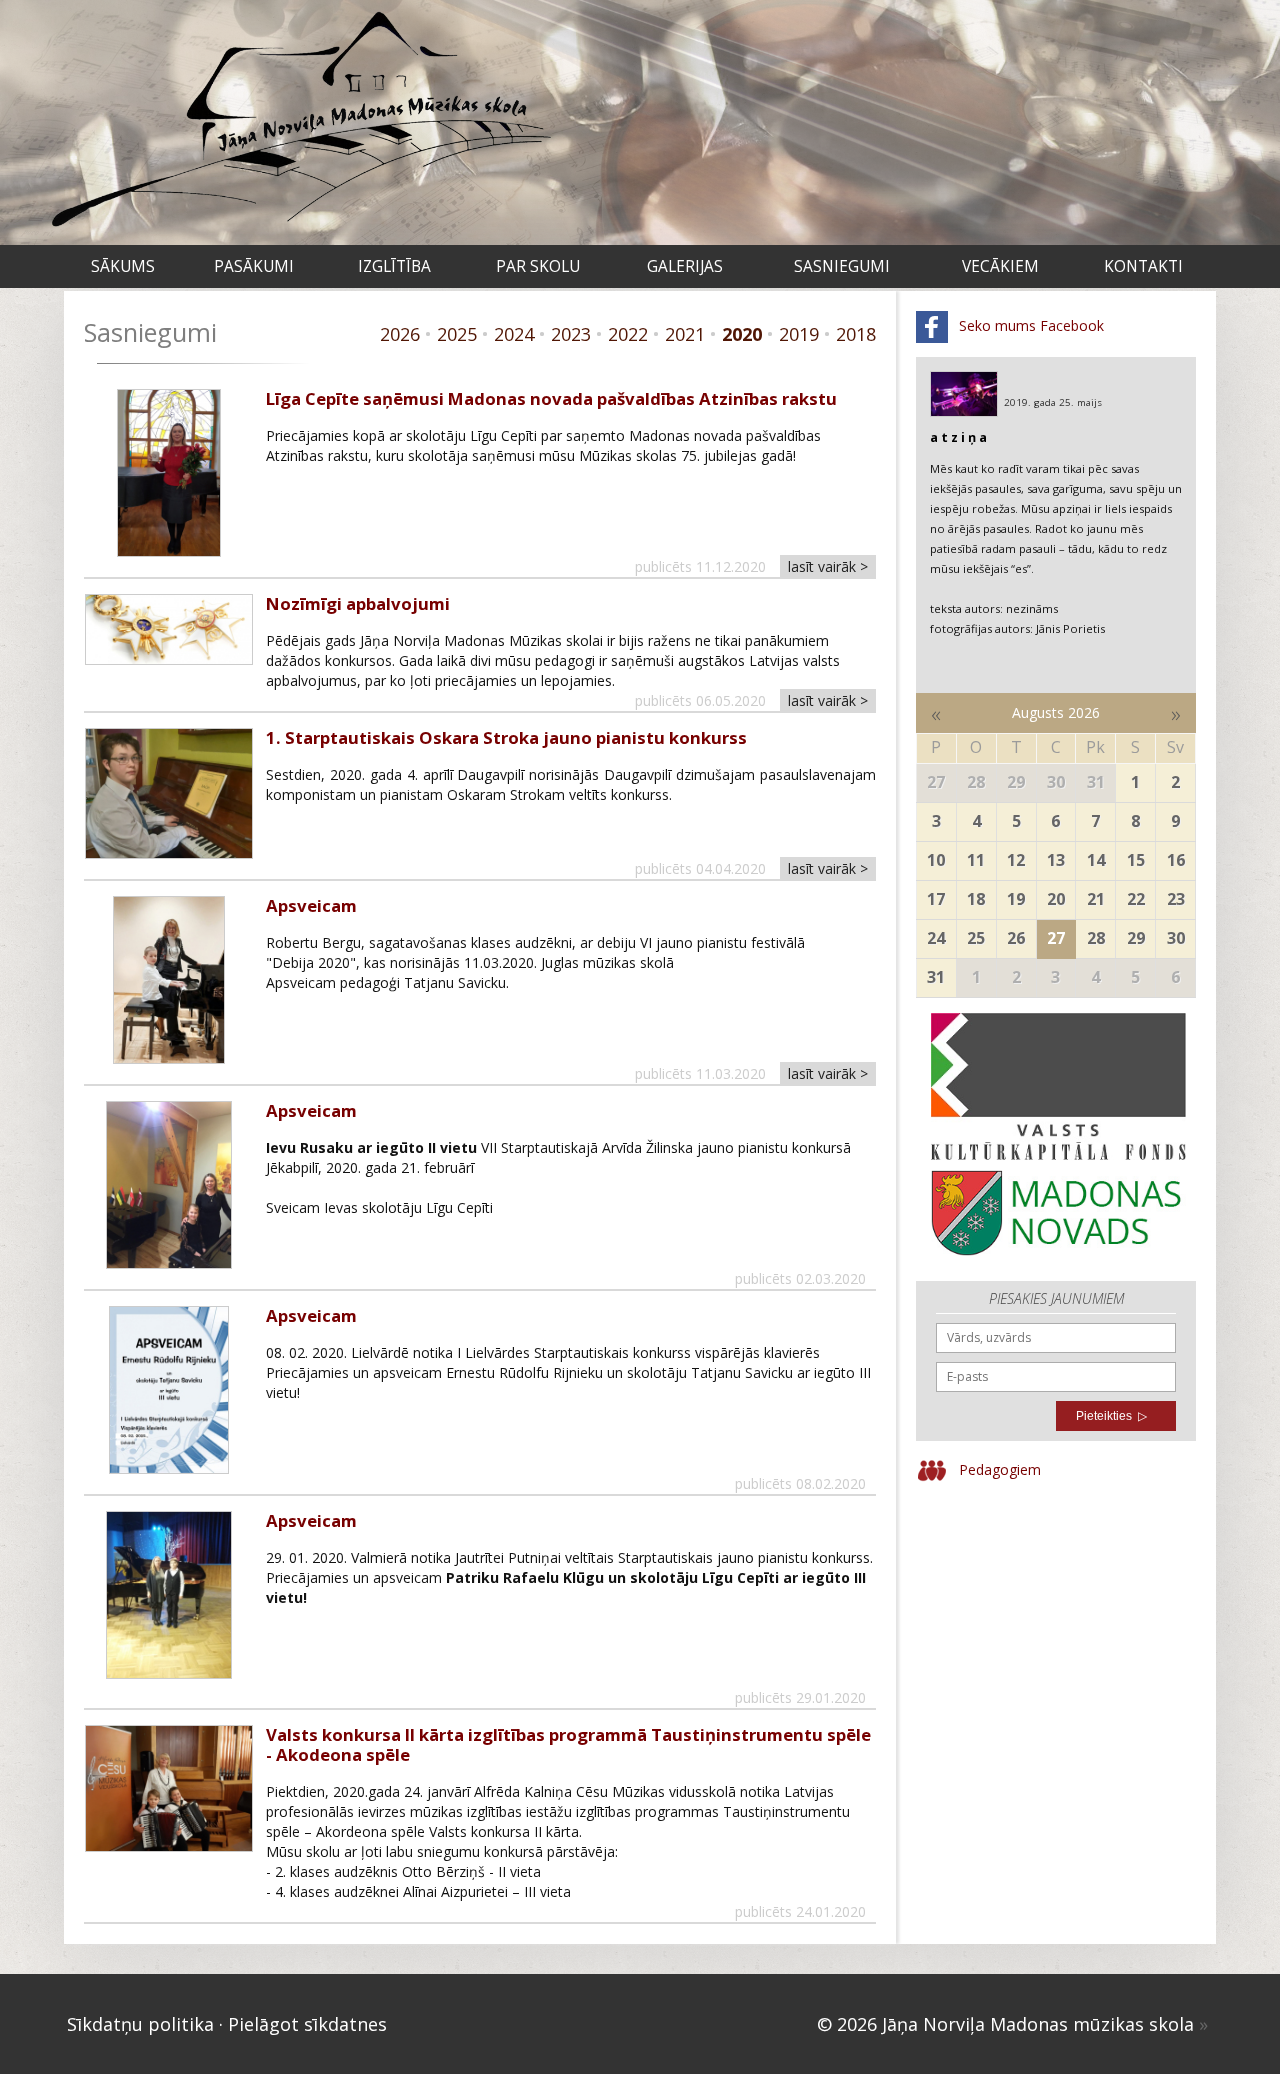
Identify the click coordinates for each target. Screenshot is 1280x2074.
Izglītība (394, 266)
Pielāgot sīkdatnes (307, 2024)
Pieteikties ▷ (1111, 1416)
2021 (685, 334)
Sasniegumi (842, 266)
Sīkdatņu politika (140, 2024)
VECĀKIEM (1000, 266)
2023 (571, 334)
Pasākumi (254, 266)
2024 (514, 334)
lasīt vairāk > (828, 566)
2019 (799, 334)
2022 (628, 334)
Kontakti (1143, 266)
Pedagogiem (998, 1468)
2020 (742, 334)
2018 (856, 334)
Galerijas (685, 266)
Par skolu (538, 266)
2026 (400, 334)
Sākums (123, 266)
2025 (457, 334)
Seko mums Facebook (1029, 325)
